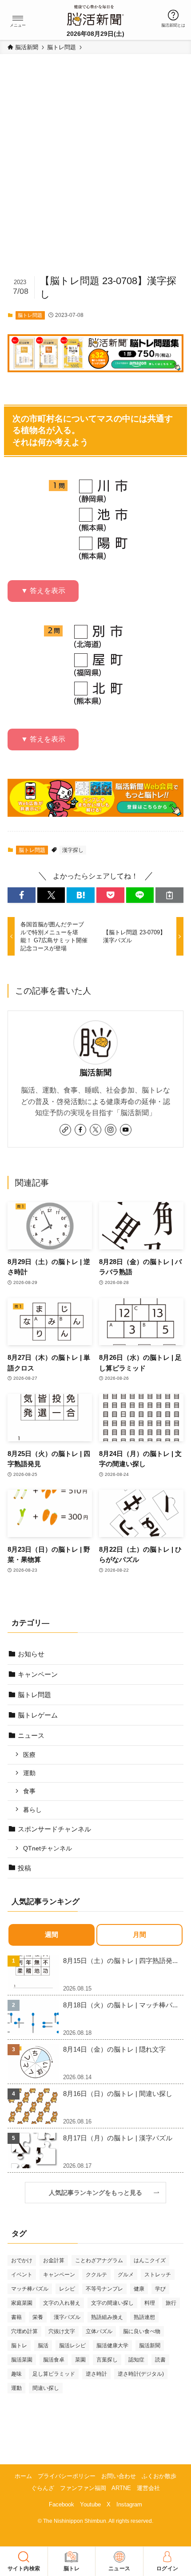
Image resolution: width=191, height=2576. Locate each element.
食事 (29, 1791)
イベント (22, 2275)
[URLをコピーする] (169, 895)
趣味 (16, 2374)
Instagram (129, 2504)
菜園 (80, 2360)
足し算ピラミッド (54, 2374)
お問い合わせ (119, 2476)
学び (160, 2289)
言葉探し (107, 2360)
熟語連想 (144, 2317)
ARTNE (121, 2488)
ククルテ (96, 2275)
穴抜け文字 (62, 2331)
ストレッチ (158, 2275)
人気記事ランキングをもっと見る (99, 2193)
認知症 (136, 2360)
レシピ (67, 2289)
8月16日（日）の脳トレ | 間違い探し (118, 2094)
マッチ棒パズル (30, 2289)
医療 (29, 1755)
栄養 (38, 2317)
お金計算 (54, 2260)
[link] (65, 1130)
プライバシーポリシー (67, 2476)
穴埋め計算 (24, 2331)
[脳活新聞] (95, 14)
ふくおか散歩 (159, 2476)
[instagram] (111, 1130)
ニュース (31, 1735)
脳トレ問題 (30, 315)
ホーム (23, 2476)
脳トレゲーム (38, 1715)
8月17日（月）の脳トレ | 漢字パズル (118, 2138)
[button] (18, 18)
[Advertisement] (95, 168)
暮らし (32, 1810)
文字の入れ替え (62, 2303)
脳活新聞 (95, 1073)
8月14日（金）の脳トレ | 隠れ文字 (114, 2049)
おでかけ (22, 2260)
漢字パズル (67, 2317)
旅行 (171, 2303)
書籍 (16, 2317)
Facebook (62, 2504)
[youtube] (126, 1130)
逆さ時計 (96, 2374)
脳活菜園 (22, 2360)
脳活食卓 (54, 2360)
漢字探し (73, 850)
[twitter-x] (95, 1130)
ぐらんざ (43, 2488)
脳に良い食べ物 (142, 2331)
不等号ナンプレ (104, 2289)
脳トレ (19, 2346)
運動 (29, 1773)
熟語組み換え (107, 2317)
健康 (139, 2289)
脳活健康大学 (112, 2346)
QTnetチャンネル (48, 1848)
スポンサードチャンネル (54, 1829)
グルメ (126, 2275)
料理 (150, 2303)
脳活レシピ (72, 2346)
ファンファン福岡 (83, 2488)
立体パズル (99, 2331)
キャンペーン (38, 1674)
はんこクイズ (150, 2260)
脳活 (43, 2346)
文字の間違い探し (112, 2303)
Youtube (90, 2504)
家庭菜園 (22, 2303)
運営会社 (148, 2488)
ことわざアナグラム (99, 2260)
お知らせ (31, 1654)
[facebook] (80, 1130)
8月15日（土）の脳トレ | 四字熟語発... (120, 1961)
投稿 (24, 1868)
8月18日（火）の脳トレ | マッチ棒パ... (120, 2005)
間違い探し (46, 2388)
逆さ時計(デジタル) (141, 2374)
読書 (160, 2360)
